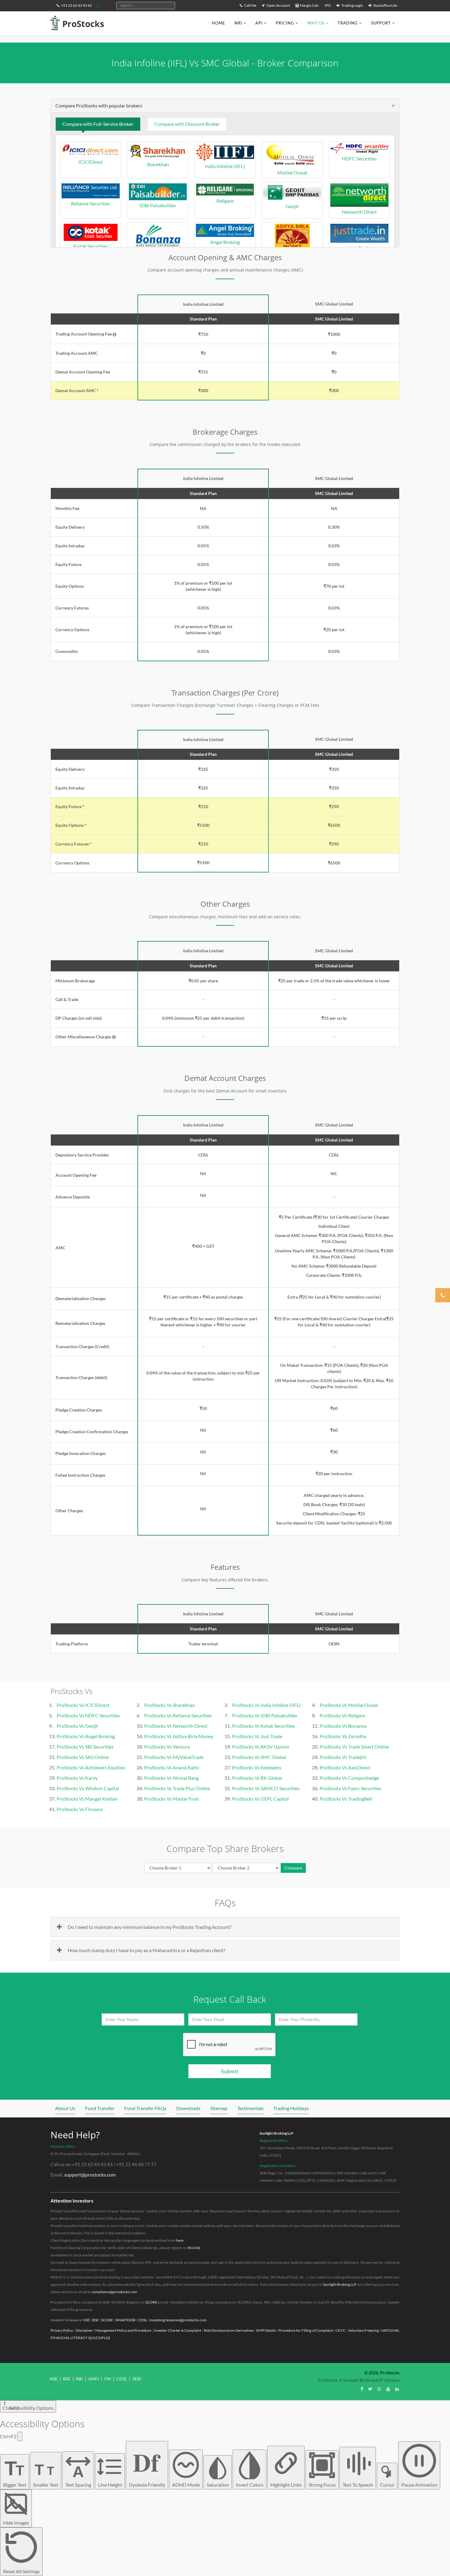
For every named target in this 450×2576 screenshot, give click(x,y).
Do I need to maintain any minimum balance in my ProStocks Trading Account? (150, 1927)
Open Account (278, 5)
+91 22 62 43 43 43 (76, 5)
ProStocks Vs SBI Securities (85, 1747)
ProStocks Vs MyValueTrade (174, 1757)
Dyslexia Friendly (147, 2465)
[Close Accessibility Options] (20, 2436)
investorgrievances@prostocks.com (178, 2320)
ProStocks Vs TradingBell (346, 1799)
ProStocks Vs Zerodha (343, 1736)
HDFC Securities (359, 158)
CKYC (340, 2330)
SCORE (151, 2302)
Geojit (292, 206)
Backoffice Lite (385, 5)
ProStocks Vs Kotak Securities (263, 1726)
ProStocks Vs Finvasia (80, 1809)
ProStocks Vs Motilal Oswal (349, 1705)
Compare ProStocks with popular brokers (99, 105)
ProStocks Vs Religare (342, 1715)
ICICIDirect (91, 162)
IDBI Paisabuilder (158, 205)
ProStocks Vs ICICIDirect (83, 1705)
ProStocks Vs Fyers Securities (350, 1788)
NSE (86, 2320)
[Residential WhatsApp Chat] (98, 5)
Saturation (218, 2485)
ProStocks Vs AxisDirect (345, 1767)
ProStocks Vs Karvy (77, 1778)
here (180, 2240)
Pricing (285, 23)
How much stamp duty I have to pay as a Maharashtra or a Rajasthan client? (146, 1950)
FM (108, 2379)
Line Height (110, 2485)
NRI (238, 23)
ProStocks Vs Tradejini (343, 1757)
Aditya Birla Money (292, 253)
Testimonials (250, 2108)
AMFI (94, 2379)
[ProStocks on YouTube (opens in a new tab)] (388, 2389)
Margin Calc (309, 5)
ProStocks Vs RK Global (257, 1778)
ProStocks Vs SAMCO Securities (266, 1788)
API (259, 23)
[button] (114, 335)
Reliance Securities (91, 203)
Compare (293, 1868)
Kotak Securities (91, 246)
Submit (230, 2071)
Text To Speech (358, 2485)
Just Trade (360, 248)
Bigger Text (15, 2472)
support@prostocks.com (90, 2175)
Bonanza (158, 253)
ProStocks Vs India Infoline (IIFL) (266, 1705)
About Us (65, 2108)
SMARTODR (126, 2320)
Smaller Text (46, 2474)
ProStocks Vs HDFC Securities (88, 1715)
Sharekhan (158, 164)
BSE (95, 2320)
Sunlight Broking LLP (277, 2133)
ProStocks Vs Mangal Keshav (87, 1799)
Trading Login (352, 5)
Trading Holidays (291, 2108)
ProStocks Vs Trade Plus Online (177, 1788)
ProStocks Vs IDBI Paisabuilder (265, 1715)
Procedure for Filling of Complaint (306, 2330)
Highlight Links (286, 2485)
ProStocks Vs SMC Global (259, 1757)
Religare (225, 201)
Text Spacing (78, 2475)
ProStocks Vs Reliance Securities (178, 1715)
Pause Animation (419, 2485)
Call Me (250, 5)
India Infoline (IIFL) (225, 166)
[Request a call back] (443, 1295)
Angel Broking (225, 242)
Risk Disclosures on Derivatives (229, 2330)
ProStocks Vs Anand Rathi (172, 1767)
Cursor (387, 2485)
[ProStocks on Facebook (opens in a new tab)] (362, 2389)
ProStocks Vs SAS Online (83, 1757)
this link (194, 2248)
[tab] (225, 106)
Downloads (188, 2108)
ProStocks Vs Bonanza (343, 1726)
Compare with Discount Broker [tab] (187, 124)
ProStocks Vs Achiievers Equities (91, 1767)
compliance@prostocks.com (114, 2292)
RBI (79, 2379)
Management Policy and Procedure (123, 2330)
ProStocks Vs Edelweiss (257, 1767)
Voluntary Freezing (363, 2330)
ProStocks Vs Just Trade (257, 1736)
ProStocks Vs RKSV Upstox (261, 1747)
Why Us (316, 23)
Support (381, 23)
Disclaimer (84, 2330)
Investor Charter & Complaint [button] (178, 2330)
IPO (328, 5)
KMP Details (266, 2330)
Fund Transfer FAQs (145, 2108)
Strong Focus (322, 2485)
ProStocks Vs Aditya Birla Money (179, 1736)
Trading (348, 23)
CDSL (142, 2320)
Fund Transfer (100, 2108)
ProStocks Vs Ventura (167, 1747)
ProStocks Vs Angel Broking (86, 1736)
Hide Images (16, 2523)
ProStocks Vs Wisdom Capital (88, 1788)
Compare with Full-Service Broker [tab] (98, 124)
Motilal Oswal (292, 172)
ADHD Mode (186, 2485)
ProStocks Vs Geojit (77, 1726)
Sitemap (219, 2108)
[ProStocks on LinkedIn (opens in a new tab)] (397, 2389)
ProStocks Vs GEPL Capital (260, 1799)
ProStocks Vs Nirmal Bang (171, 1778)
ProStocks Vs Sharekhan (170, 1705)
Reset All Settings (21, 2571)
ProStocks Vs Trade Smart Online (354, 1747)
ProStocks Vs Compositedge (349, 1778)
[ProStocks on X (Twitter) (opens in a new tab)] (370, 2389)
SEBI (137, 2379)
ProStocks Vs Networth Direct (176, 1726)
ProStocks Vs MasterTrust (172, 1799)
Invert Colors (250, 2485)
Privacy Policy (62, 2330)
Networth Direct (359, 212)
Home (219, 23)
